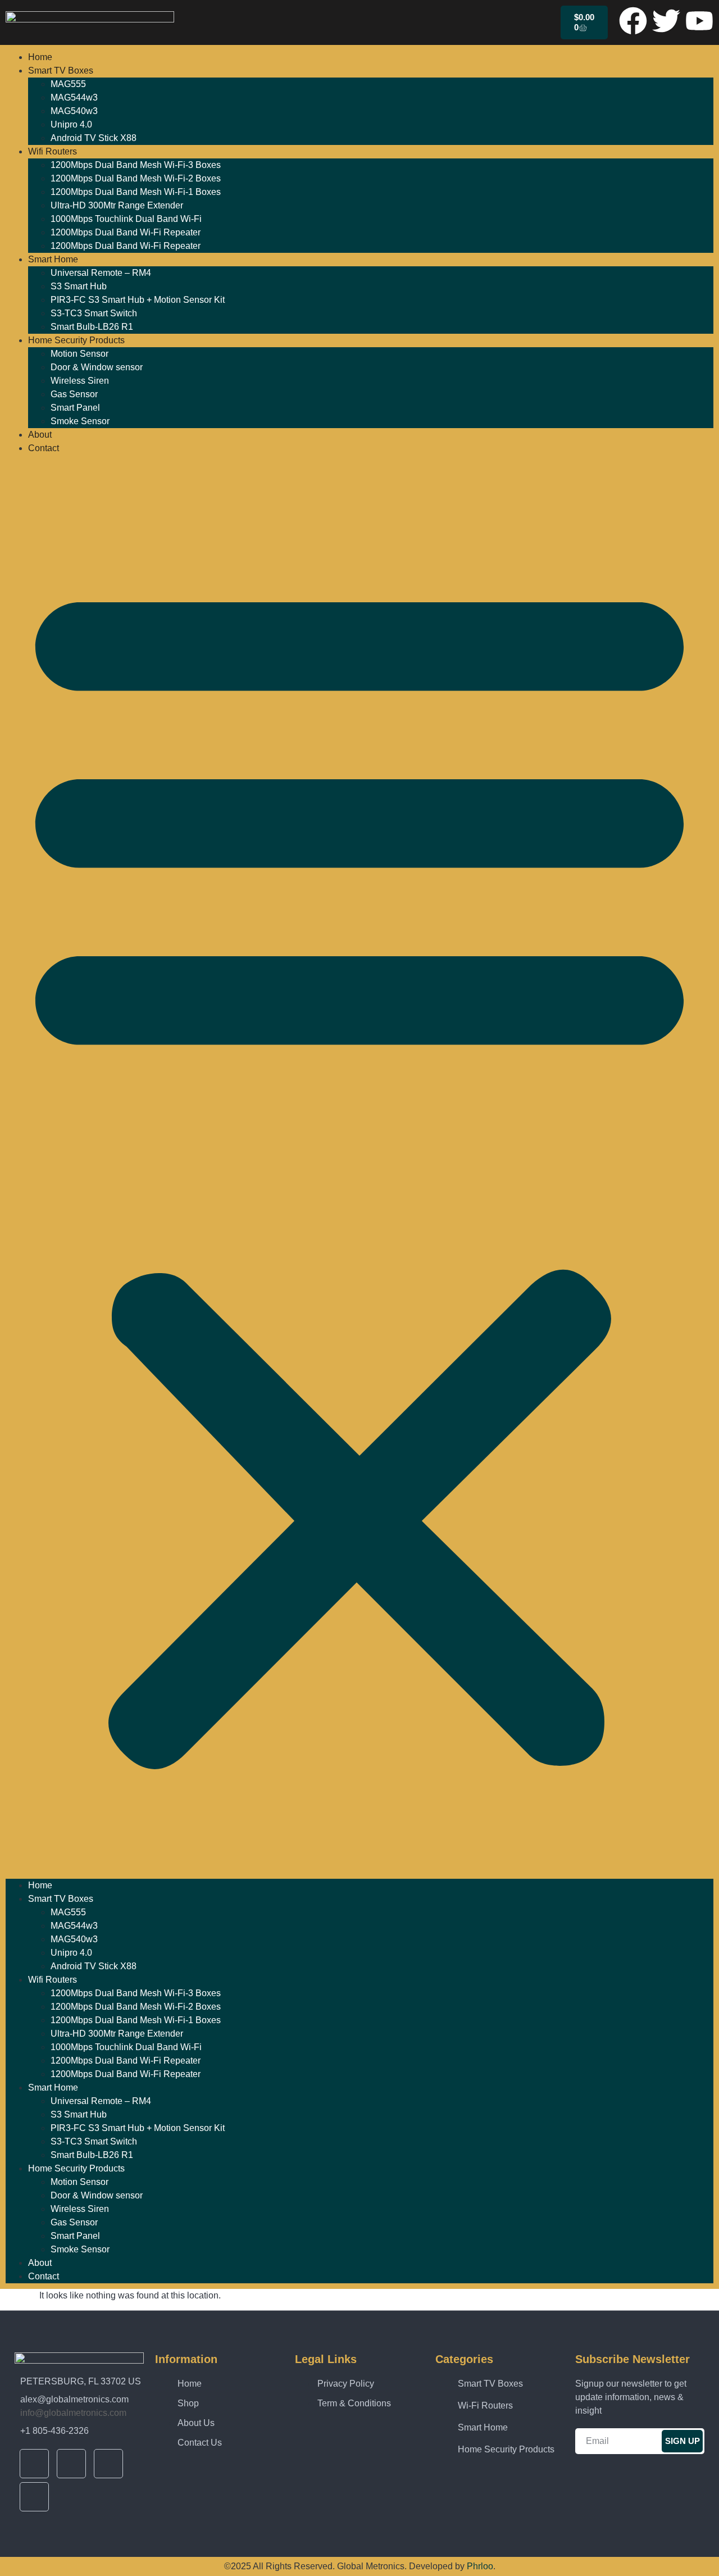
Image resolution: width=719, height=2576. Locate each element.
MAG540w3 (74, 111)
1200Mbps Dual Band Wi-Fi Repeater (126, 232)
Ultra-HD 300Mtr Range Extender (117, 205)
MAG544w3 (74, 97)
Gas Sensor (74, 394)
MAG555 (68, 84)
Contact (44, 448)
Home (40, 57)
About (40, 435)
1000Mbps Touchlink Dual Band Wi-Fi (126, 219)
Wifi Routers (53, 151)
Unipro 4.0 (71, 124)
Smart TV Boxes (61, 71)
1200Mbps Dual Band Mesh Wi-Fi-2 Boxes (136, 178)
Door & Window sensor (97, 367)
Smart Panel (75, 408)
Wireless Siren (80, 381)
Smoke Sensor (80, 421)
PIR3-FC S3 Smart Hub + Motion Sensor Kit (138, 300)
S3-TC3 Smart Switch (94, 313)
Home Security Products (76, 340)
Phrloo (480, 2566)
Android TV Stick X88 (94, 138)
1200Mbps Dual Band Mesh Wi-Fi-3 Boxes (136, 165)
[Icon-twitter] (71, 2464)
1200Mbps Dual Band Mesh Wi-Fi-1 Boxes (136, 192)
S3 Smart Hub (79, 286)
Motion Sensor (79, 354)
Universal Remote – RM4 (101, 273)
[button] (359, 1167)
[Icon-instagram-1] (34, 2497)
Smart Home (53, 259)
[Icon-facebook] (34, 2464)
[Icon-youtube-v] (108, 2464)
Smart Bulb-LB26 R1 (92, 327)
